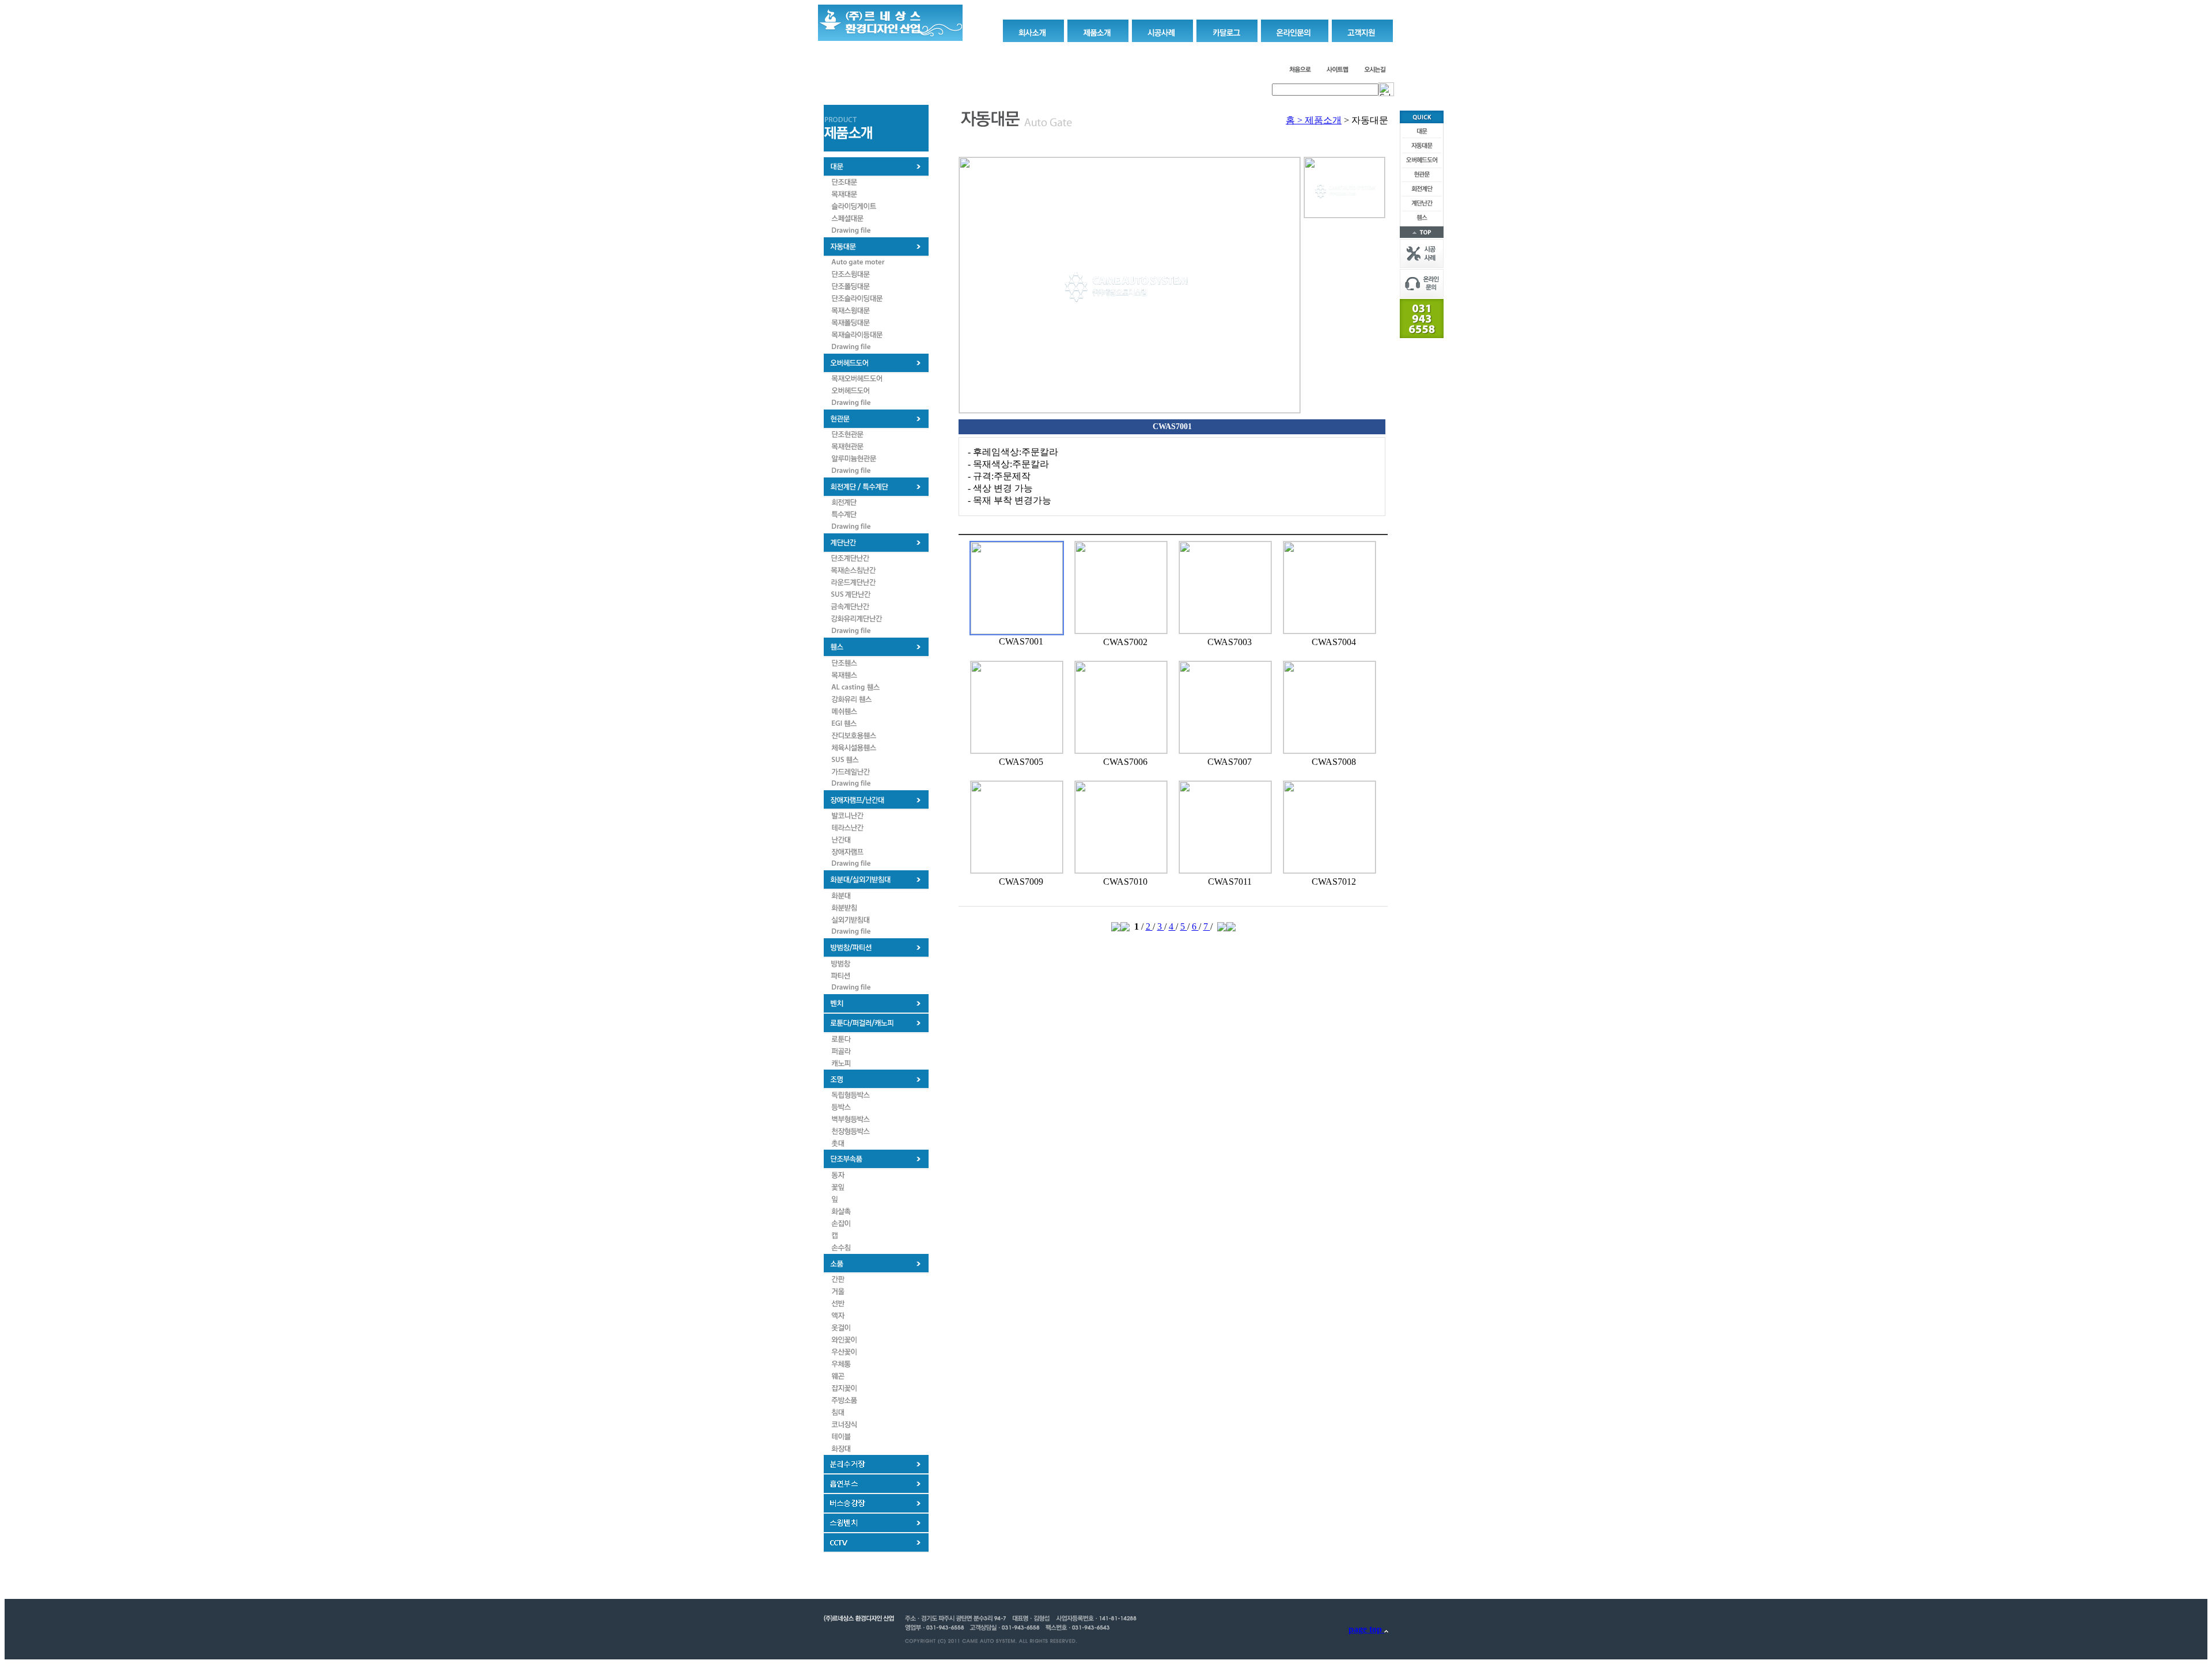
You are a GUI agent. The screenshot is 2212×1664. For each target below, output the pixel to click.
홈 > (1294, 120)
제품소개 (1323, 120)
